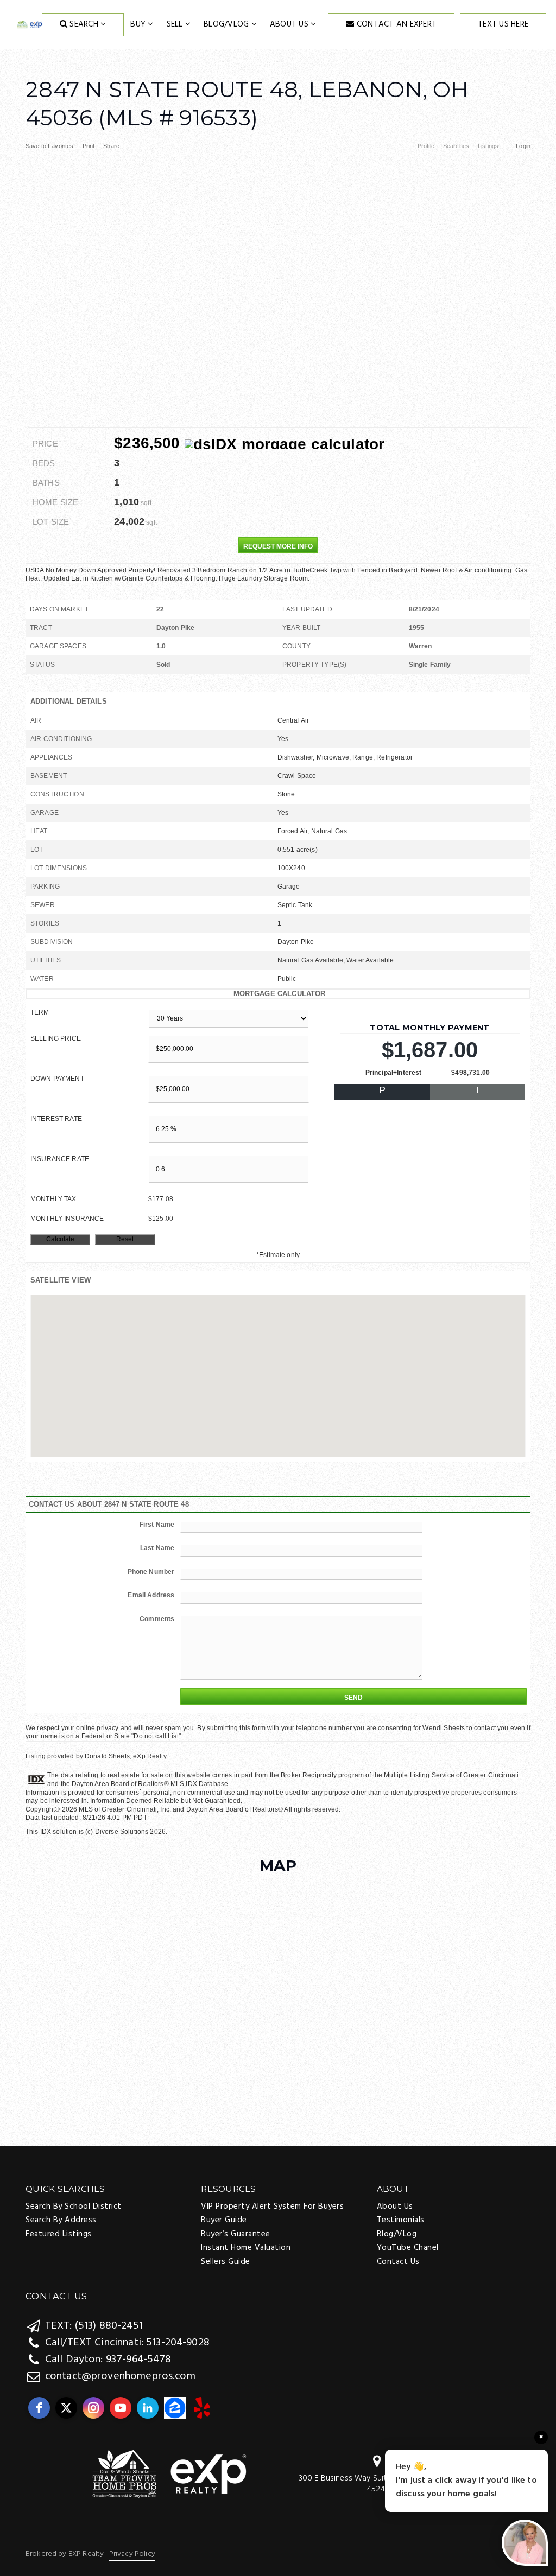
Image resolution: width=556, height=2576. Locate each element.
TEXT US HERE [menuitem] (503, 24)
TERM (40, 1012)
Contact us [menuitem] (398, 2262)
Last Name (157, 1548)
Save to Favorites (50, 146)
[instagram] (93, 2408)
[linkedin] (148, 2408)
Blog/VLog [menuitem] (228, 24)
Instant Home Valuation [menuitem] (246, 2248)
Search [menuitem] (84, 24)
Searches (456, 146)
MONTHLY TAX (53, 1199)
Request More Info (278, 546)
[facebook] (39, 2408)
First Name (157, 1525)
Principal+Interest (394, 1073)
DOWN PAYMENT (57, 1079)
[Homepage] (30, 25)
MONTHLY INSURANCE (67, 1219)
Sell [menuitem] (176, 24)
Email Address (151, 1595)
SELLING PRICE (56, 1038)
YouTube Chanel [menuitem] (408, 2248)
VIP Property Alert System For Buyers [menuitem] (272, 2207)
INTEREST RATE (56, 1119)
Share (112, 146)
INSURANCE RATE (60, 1159)
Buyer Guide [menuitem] (224, 2220)
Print (89, 146)
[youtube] (121, 2408)
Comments (157, 1619)
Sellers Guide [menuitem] (226, 2262)
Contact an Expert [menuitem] (396, 24)
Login (523, 146)
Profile (426, 146)
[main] (278, 943)
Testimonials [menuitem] (401, 2220)
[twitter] (66, 2408)
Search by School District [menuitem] (74, 2207)
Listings (488, 146)
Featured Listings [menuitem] (59, 2234)
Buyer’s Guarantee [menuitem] (236, 2234)
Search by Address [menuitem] (61, 2220)
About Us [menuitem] (290, 24)
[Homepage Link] (169, 2475)
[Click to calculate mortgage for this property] (285, 444)
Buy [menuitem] (139, 24)
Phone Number (151, 1572)
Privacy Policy (132, 2554)
